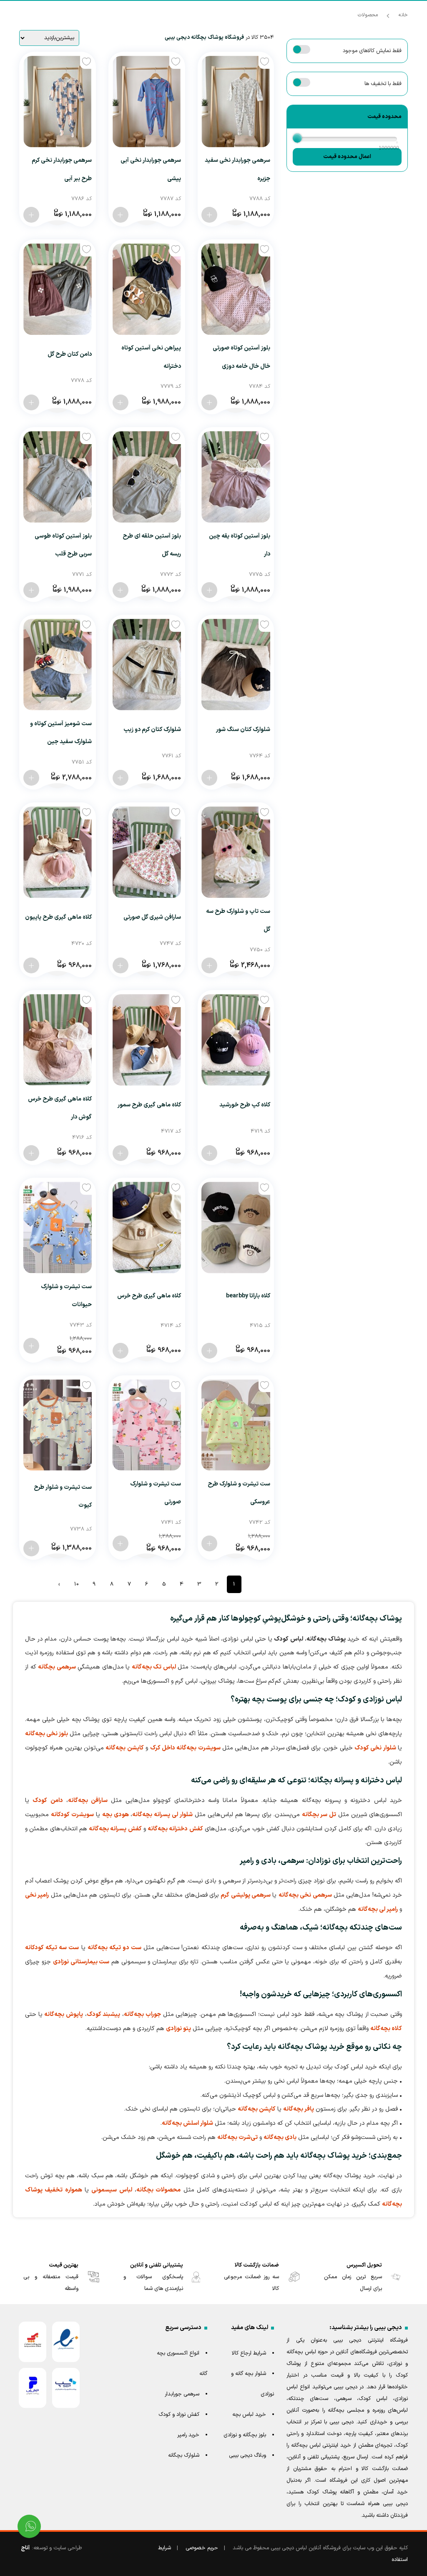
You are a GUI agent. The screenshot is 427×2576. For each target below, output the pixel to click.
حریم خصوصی (202, 2548)
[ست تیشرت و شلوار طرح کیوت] (58, 1425)
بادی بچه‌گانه (280, 2137)
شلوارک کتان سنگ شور (243, 730)
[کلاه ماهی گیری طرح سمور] (147, 1040)
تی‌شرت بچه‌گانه (237, 2137)
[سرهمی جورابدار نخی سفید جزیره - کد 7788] (209, 215)
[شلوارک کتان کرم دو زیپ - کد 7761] (121, 778)
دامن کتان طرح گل (70, 354)
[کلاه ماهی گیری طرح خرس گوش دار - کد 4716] (31, 1153)
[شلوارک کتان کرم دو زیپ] (147, 665)
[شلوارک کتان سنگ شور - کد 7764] (209, 778)
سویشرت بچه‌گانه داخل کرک (185, 1748)
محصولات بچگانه (158, 2190)
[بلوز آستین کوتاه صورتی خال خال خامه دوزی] (236, 289)
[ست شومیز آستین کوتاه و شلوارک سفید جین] (58, 665)
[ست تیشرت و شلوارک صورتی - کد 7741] (121, 1543)
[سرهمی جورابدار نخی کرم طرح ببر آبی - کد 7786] (31, 215)
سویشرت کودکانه (72, 1815)
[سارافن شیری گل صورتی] (147, 852)
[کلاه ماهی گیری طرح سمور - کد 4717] (121, 1153)
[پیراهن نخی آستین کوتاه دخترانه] (147, 289)
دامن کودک (48, 1801)
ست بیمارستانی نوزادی (81, 1962)
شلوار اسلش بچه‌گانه (187, 2123)
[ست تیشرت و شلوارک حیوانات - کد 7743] (31, 1346)
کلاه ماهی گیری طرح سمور (149, 1105)
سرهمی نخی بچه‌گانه (305, 1895)
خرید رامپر (188, 2435)
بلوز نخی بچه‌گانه (46, 1734)
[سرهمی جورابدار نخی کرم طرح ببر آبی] (58, 102)
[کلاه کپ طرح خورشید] (236, 1040)
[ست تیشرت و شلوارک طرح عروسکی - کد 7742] (209, 1543)
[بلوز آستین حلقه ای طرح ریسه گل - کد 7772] (121, 590)
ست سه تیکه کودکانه (52, 1948)
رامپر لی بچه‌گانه (378, 1909)
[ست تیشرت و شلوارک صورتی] (147, 1425)
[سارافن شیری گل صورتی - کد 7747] (121, 965)
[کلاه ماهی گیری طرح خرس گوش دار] (58, 1040)
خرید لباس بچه (249, 2415)
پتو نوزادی (178, 2029)
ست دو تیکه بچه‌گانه (114, 1948)
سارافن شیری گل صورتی (152, 917)
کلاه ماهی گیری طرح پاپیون (58, 917)
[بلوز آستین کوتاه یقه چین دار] (236, 477)
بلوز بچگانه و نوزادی (245, 2435)
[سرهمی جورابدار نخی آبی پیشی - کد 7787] (121, 215)
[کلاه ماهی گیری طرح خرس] (147, 1228)
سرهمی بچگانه (57, 1667)
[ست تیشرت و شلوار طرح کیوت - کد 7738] (31, 1548)
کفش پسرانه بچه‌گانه (115, 1829)
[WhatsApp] (29, 2526)
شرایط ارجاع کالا (249, 2353)
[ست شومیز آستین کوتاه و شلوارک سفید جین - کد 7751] (31, 778)
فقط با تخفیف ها (383, 84)
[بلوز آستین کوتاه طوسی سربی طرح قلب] (58, 477)
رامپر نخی (37, 1895)
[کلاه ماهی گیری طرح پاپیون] (58, 852)
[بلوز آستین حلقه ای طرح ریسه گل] (147, 477)
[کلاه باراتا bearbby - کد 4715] (209, 1351)
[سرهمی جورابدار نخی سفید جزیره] (236, 102)
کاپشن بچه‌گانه (124, 1748)
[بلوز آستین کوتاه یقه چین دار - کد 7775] (209, 590)
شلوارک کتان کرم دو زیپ (152, 730)
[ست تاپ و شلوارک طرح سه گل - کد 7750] (209, 965)
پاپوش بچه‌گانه (64, 2014)
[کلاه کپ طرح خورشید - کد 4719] (209, 1153)
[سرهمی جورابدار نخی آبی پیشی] (147, 102)
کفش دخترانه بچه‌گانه (175, 1829)
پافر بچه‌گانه (299, 2109)
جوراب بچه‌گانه (142, 2014)
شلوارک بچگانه (184, 2455)
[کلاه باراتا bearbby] (236, 1228)
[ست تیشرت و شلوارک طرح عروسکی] (236, 1425)
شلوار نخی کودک (375, 1748)
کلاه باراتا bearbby (248, 1296)
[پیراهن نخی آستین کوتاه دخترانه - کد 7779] (121, 402)
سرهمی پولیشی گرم (246, 1895)
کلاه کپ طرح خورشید (245, 1105)
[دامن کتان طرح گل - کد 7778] (31, 402)
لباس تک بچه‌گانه (154, 1667)
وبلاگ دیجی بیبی (247, 2455)
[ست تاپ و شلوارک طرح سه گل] (236, 852)
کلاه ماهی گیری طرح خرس (149, 1296)
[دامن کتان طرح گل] (58, 289)
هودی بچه (116, 1815)
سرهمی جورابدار (182, 2394)
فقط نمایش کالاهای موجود (372, 51)
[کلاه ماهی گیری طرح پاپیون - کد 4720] (31, 965)
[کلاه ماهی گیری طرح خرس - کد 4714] (121, 1351)
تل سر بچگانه (319, 1815)
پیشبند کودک (104, 2014)
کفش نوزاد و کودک (179, 2415)
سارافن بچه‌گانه (88, 1801)
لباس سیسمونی (112, 2190)
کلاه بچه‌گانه (386, 2029)
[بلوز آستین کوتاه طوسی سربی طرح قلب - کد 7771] (31, 590)
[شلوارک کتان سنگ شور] (236, 665)
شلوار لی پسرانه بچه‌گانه (162, 1815)
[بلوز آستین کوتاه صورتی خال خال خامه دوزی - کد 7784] (209, 402)
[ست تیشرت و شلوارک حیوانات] (58, 1228)
